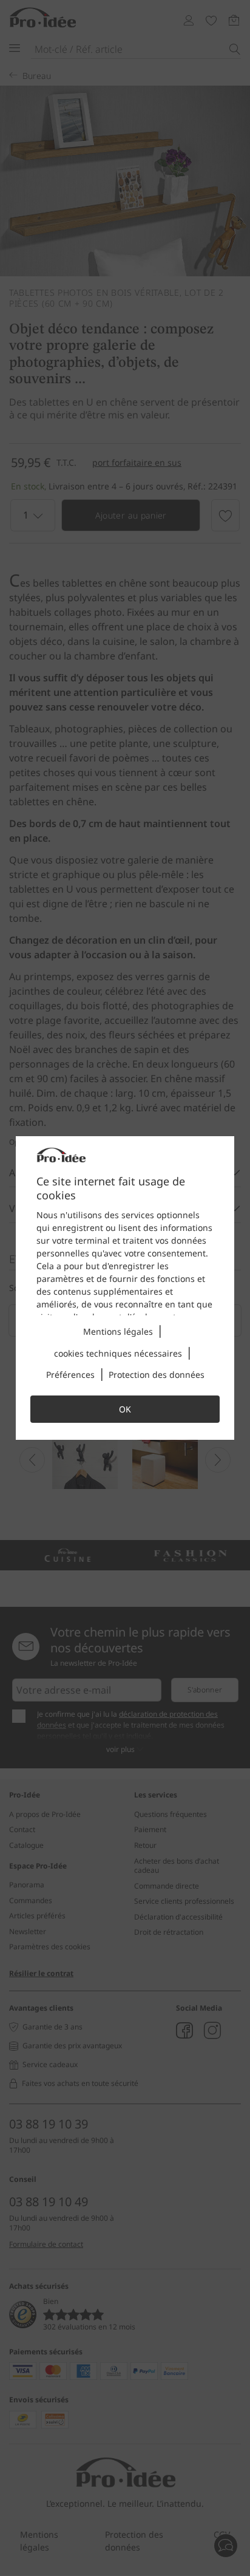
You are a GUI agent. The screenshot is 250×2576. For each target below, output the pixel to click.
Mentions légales (118, 1331)
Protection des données (157, 1375)
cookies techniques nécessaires (118, 1353)
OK (125, 1409)
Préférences (70, 1375)
